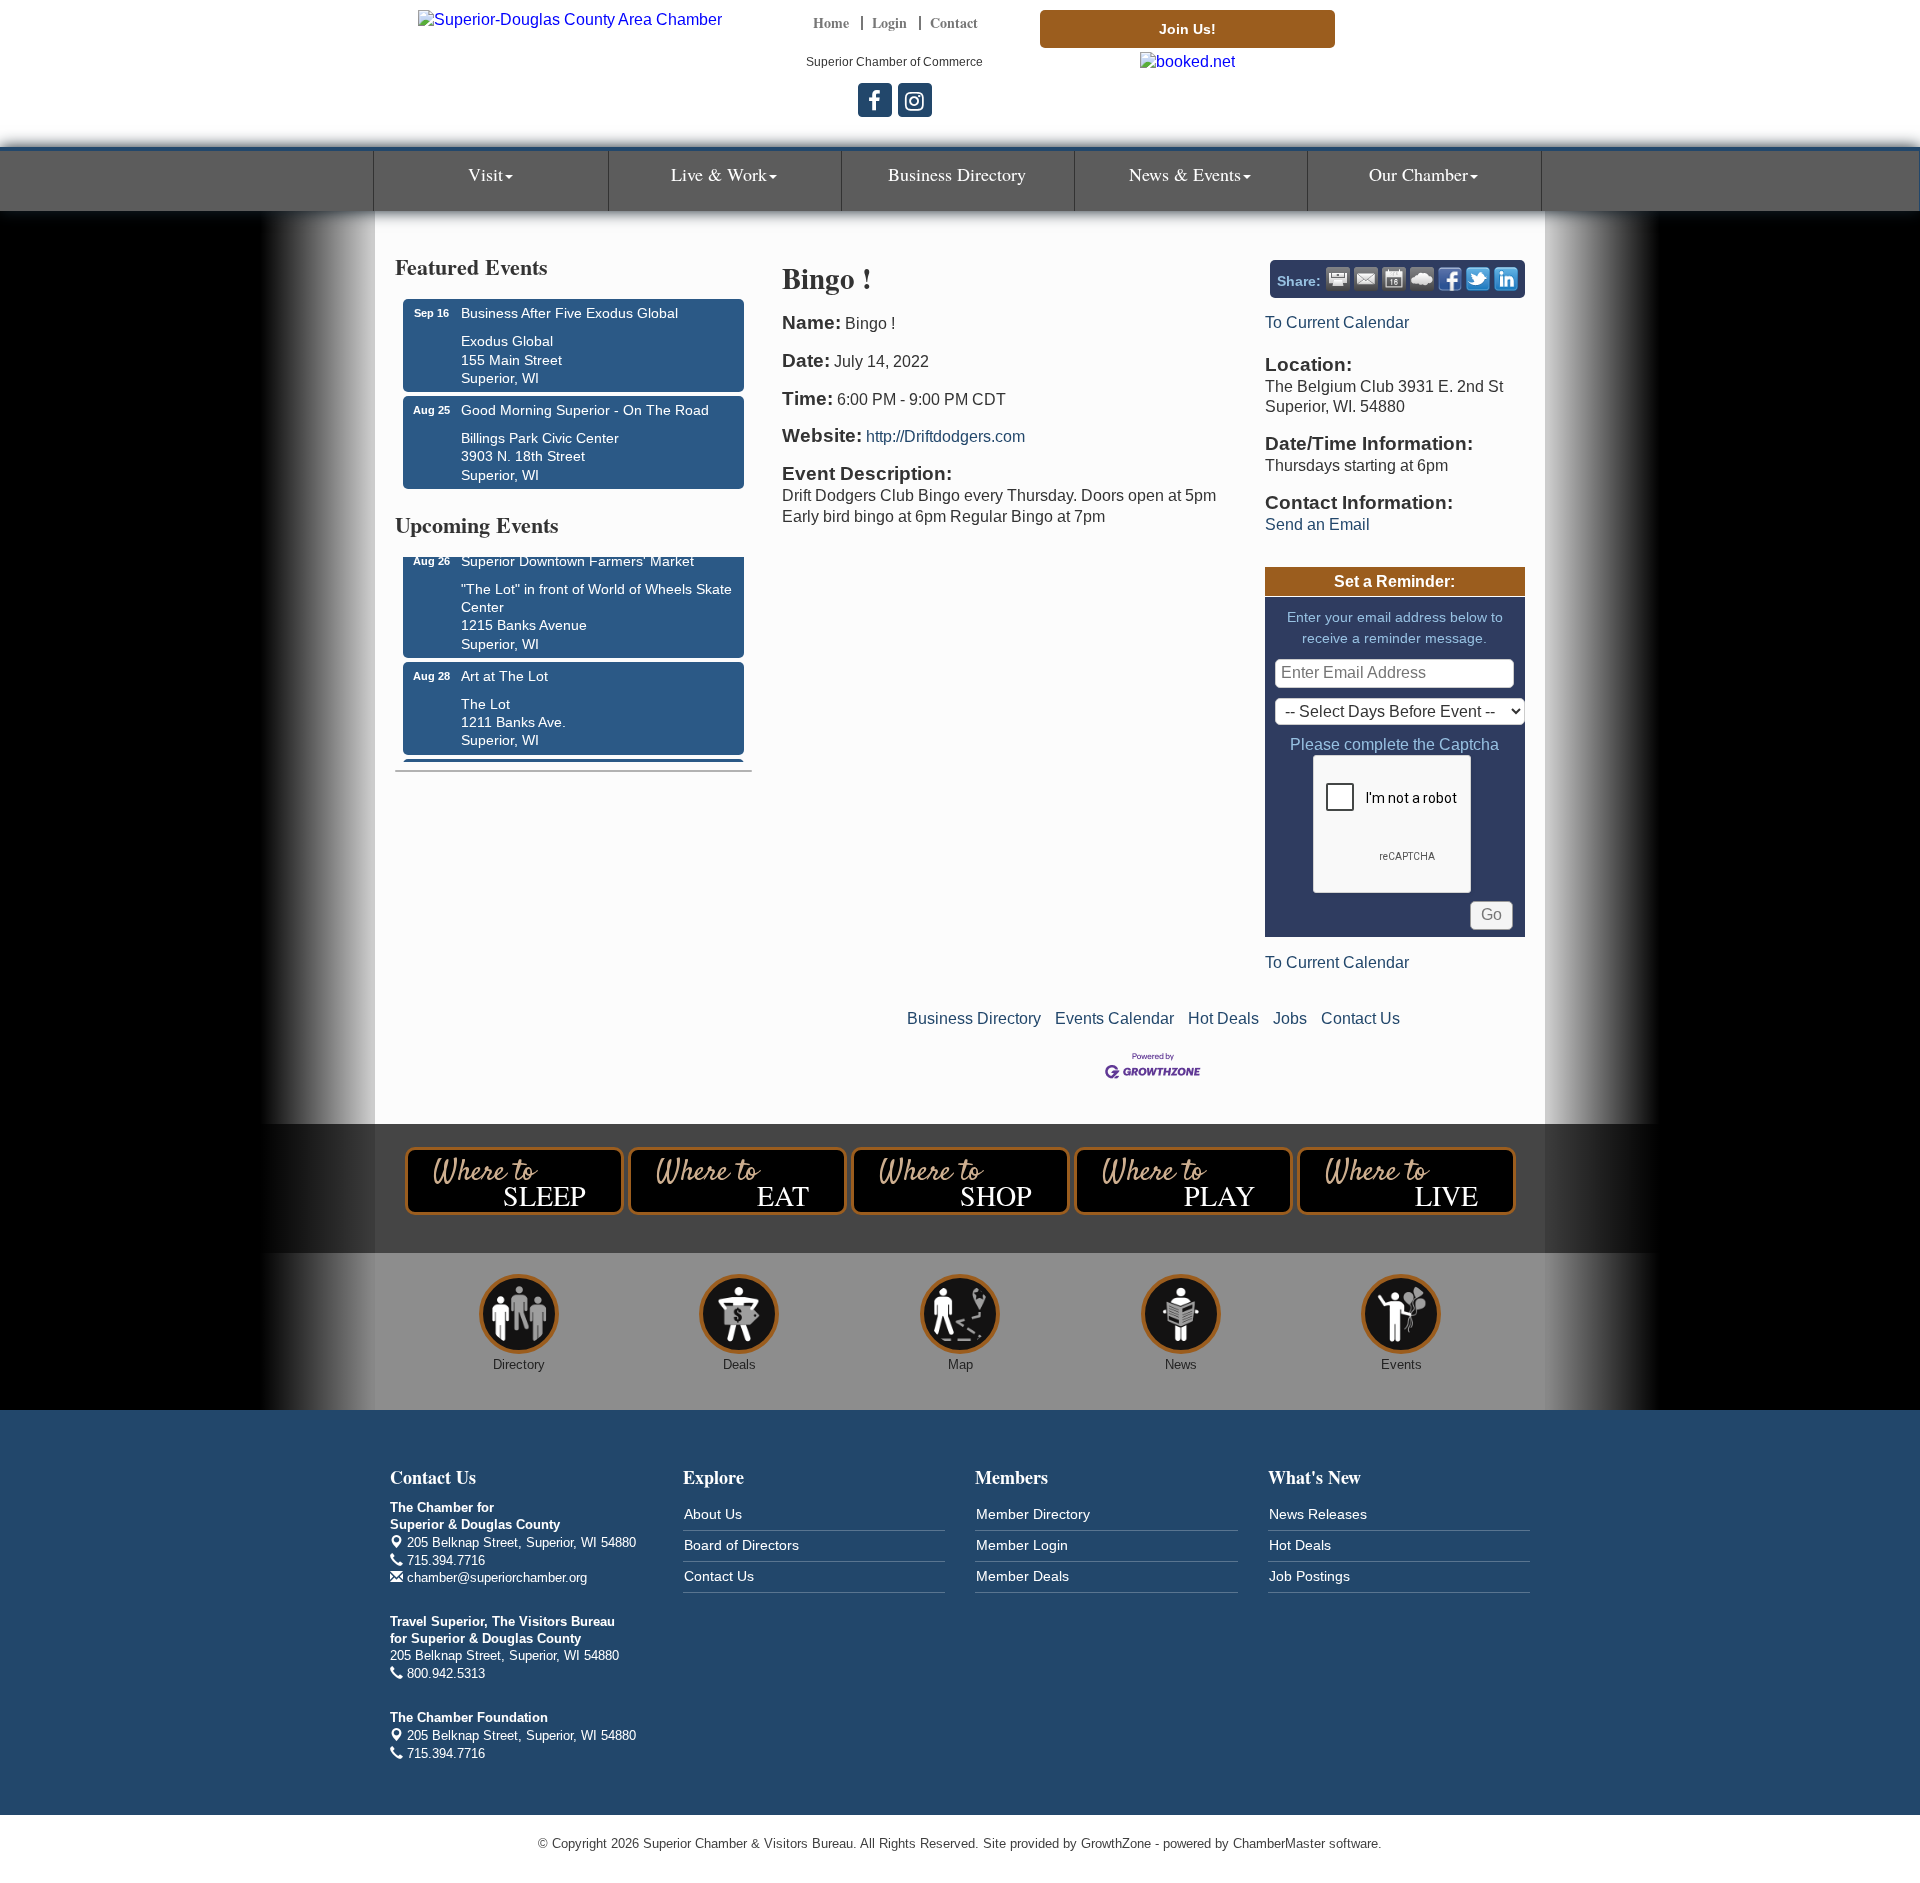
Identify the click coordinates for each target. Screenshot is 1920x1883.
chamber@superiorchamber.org (495, 1577)
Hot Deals (1223, 1018)
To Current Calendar (1337, 322)
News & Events (1185, 174)
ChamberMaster (1279, 1843)
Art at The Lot (504, 669)
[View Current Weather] (1422, 279)
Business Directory (957, 174)
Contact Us (1360, 1018)
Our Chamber (1418, 174)
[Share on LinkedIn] (1506, 279)
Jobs (1290, 1018)
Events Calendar (1114, 1018)
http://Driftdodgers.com (945, 436)
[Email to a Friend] (1366, 279)
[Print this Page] (1338, 279)
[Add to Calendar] (1394, 279)
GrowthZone (1116, 1843)
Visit (485, 174)
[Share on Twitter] (1478, 279)
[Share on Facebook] (1450, 279)
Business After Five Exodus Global (569, 313)
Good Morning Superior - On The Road (585, 410)
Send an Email (1317, 524)
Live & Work (719, 174)
